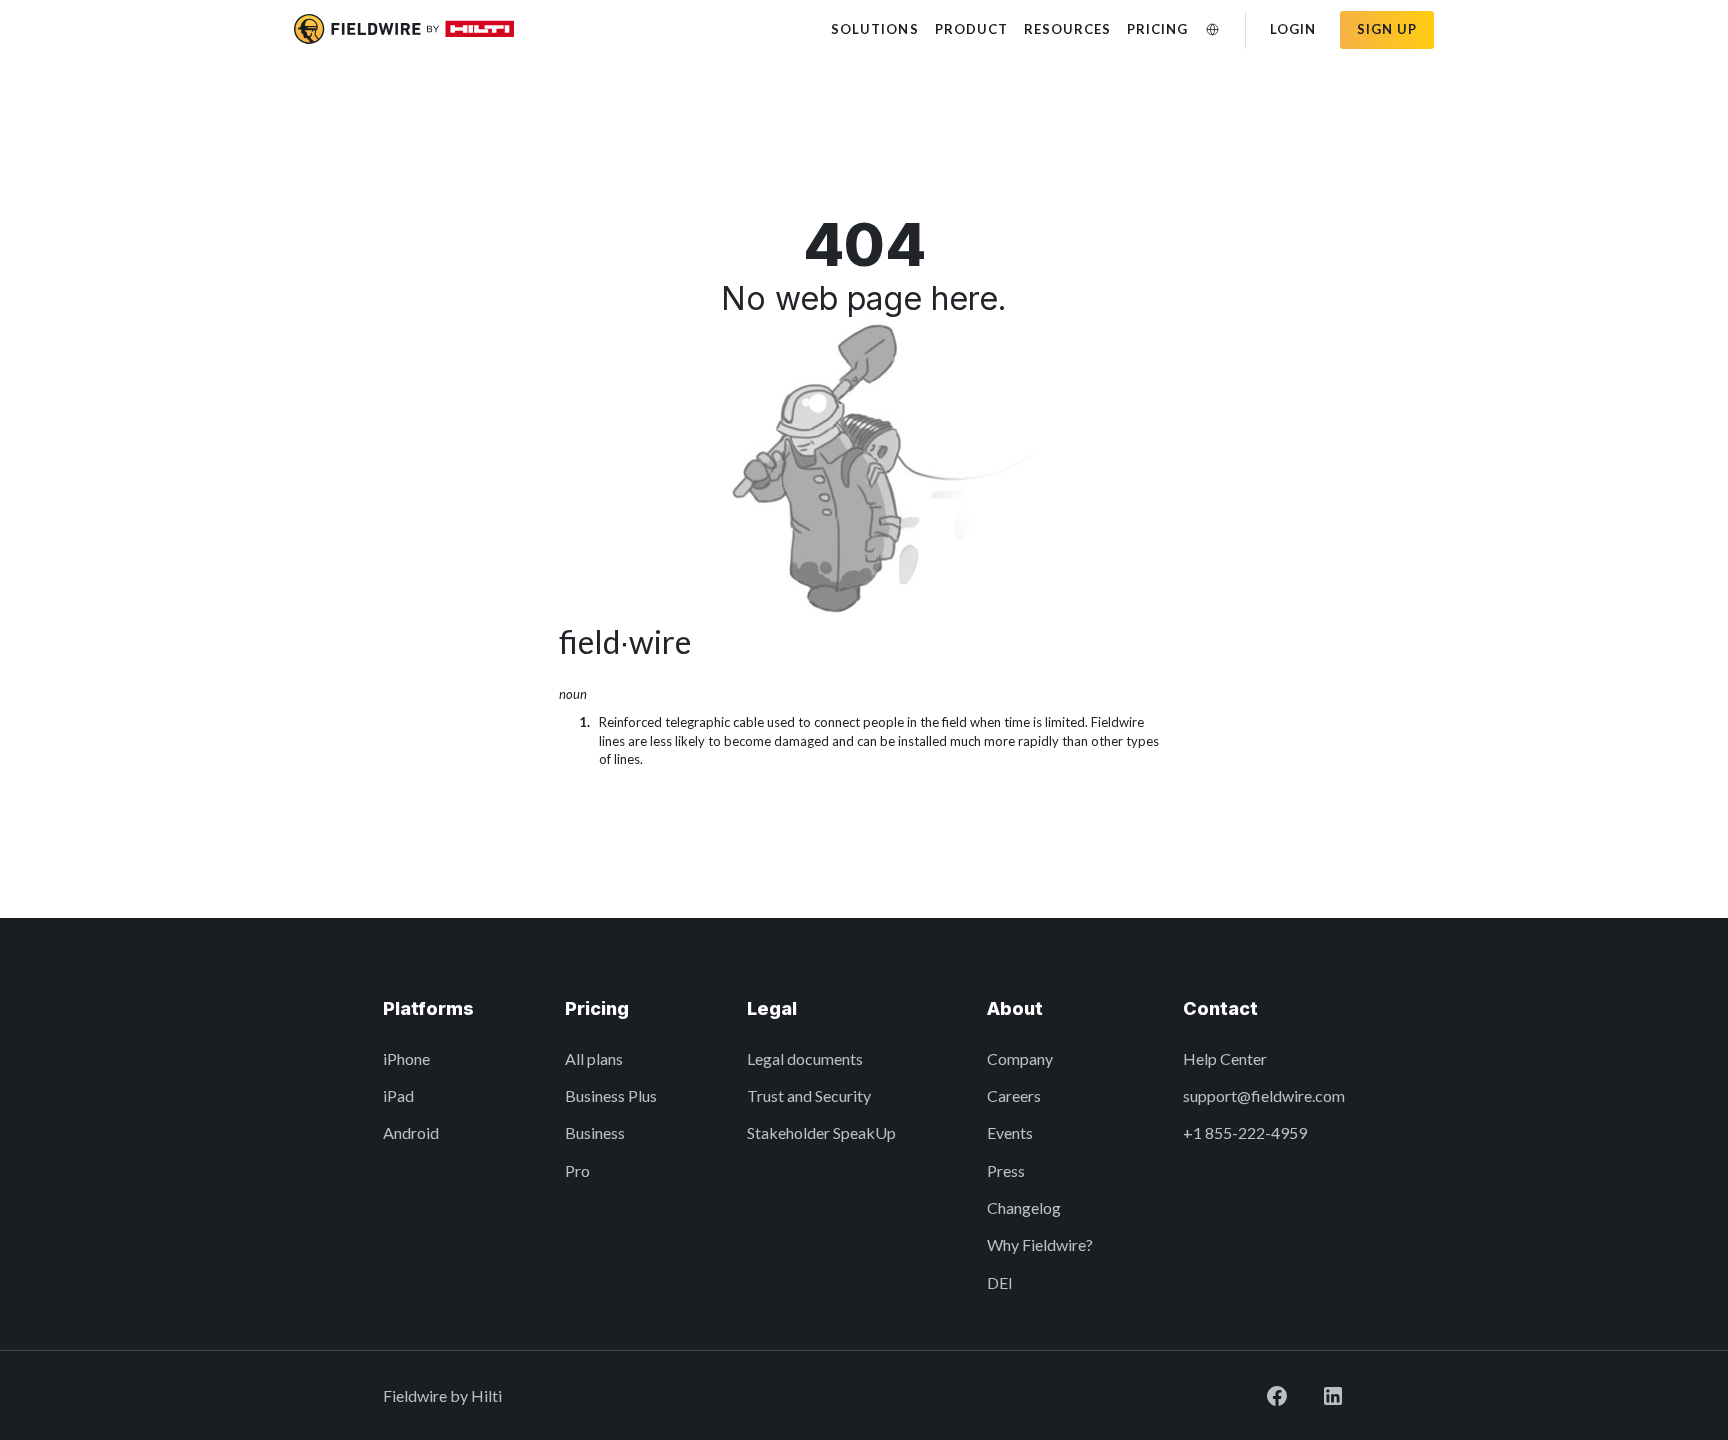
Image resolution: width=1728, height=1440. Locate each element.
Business (595, 1132)
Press (1006, 1170)
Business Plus (611, 1095)
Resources (1067, 29)
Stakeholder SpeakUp (821, 1132)
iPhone (406, 1058)
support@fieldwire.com (1264, 1095)
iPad (398, 1095)
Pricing (1157, 29)
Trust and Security (809, 1095)
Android (411, 1132)
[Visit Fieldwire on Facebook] (1277, 1395)
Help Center (1225, 1058)
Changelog (1024, 1207)
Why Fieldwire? (1040, 1244)
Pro (577, 1170)
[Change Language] (1213, 29)
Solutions (874, 29)
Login (1293, 29)
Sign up (1387, 29)
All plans (594, 1058)
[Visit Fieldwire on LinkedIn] (1333, 1395)
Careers (1014, 1095)
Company (1020, 1058)
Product (971, 29)
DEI (1000, 1282)
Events (1010, 1132)
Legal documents (805, 1058)
